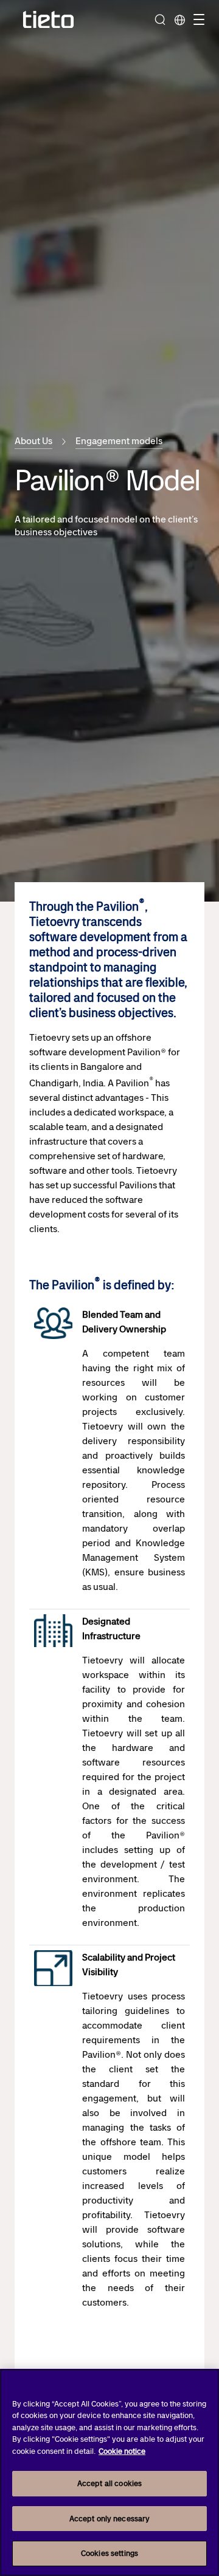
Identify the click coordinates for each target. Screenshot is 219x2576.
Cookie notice (122, 2451)
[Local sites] (179, 19)
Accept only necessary (110, 2519)
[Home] (49, 20)
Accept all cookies (109, 2483)
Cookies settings (109, 2553)
